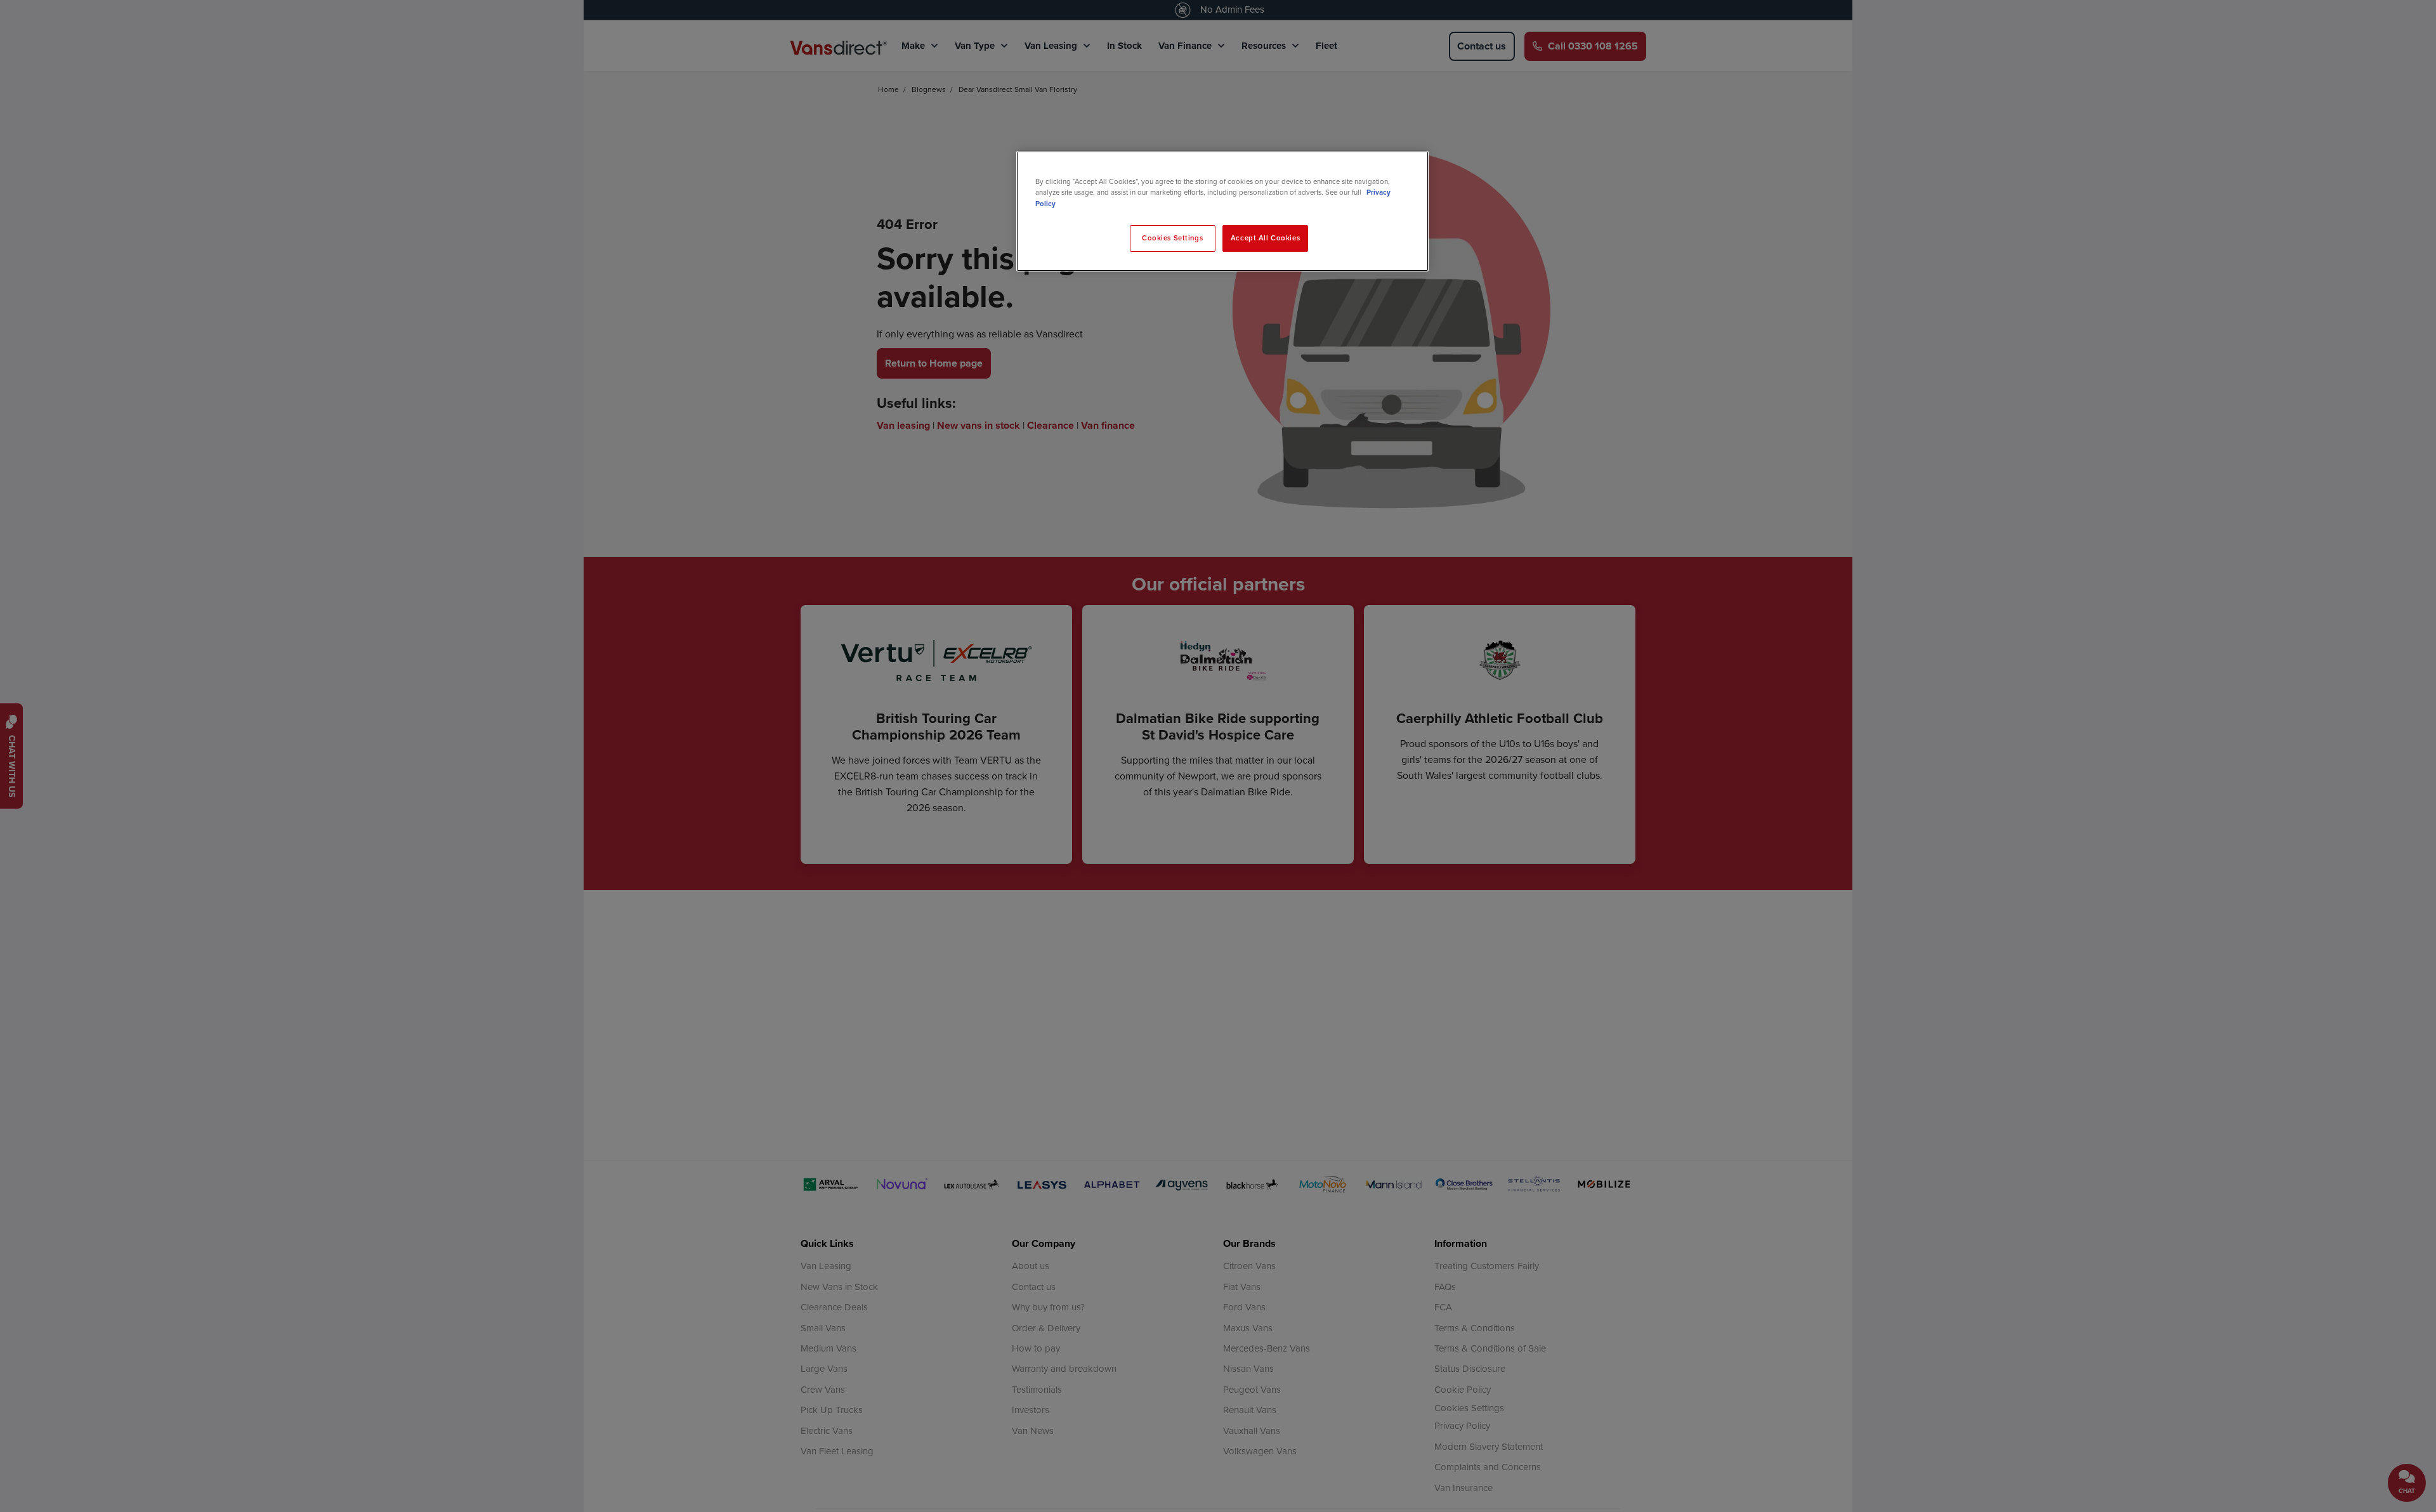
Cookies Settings (1172, 238)
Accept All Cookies (1265, 238)
